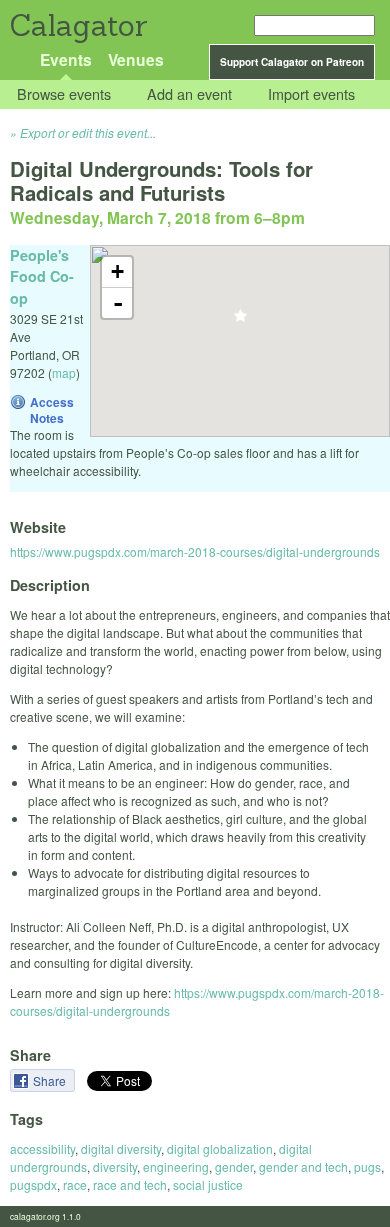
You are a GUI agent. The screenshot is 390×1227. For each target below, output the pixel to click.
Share (51, 1080)
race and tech (130, 1184)
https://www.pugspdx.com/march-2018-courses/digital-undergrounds (195, 551)
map (64, 372)
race (75, 1184)
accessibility (42, 1148)
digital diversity (121, 1148)
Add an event (189, 94)
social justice (208, 1184)
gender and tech (303, 1166)
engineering (176, 1166)
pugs (367, 1166)
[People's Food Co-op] (240, 321)
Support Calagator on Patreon (292, 62)
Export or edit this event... (88, 132)
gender (234, 1166)
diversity (115, 1166)
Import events (311, 94)
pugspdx (33, 1184)
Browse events (64, 94)
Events (66, 59)
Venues (136, 59)
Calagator (77, 25)
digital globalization (220, 1148)
